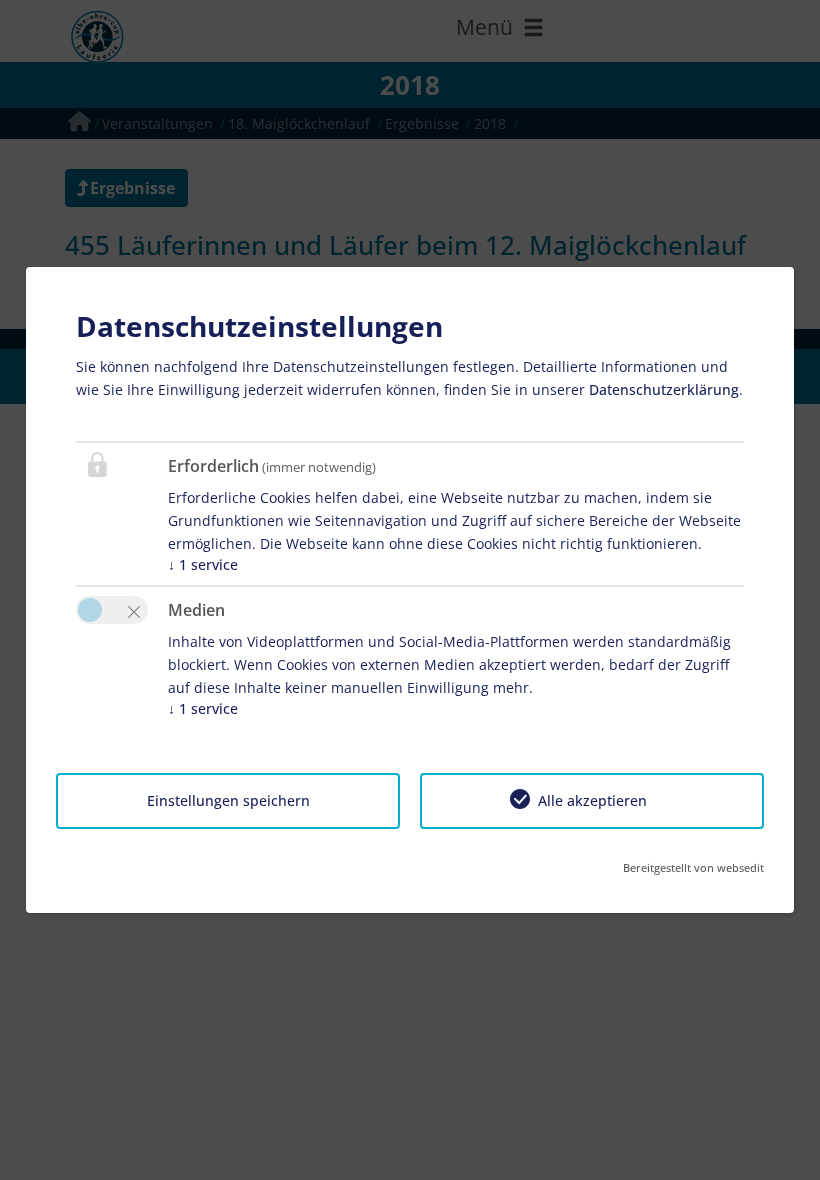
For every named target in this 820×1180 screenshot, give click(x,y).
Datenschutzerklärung (664, 389)
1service (203, 564)
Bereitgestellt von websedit (693, 867)
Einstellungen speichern (228, 800)
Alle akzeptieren (592, 800)
